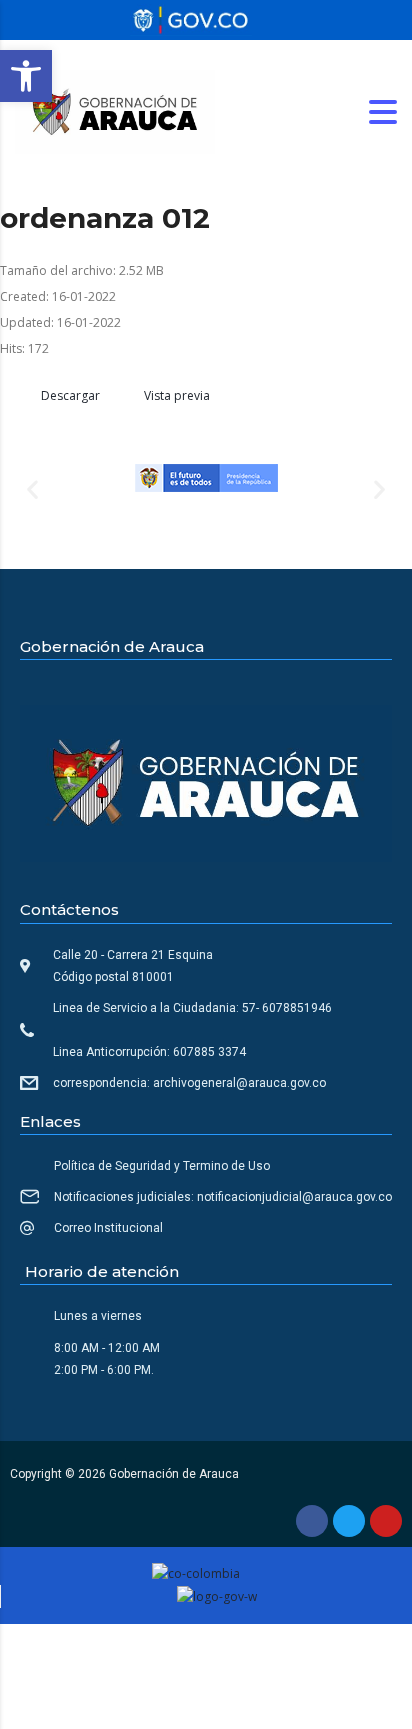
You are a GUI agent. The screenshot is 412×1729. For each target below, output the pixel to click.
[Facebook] (312, 1521)
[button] (26, 76)
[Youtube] (386, 1521)
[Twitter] (349, 1521)
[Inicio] (115, 110)
